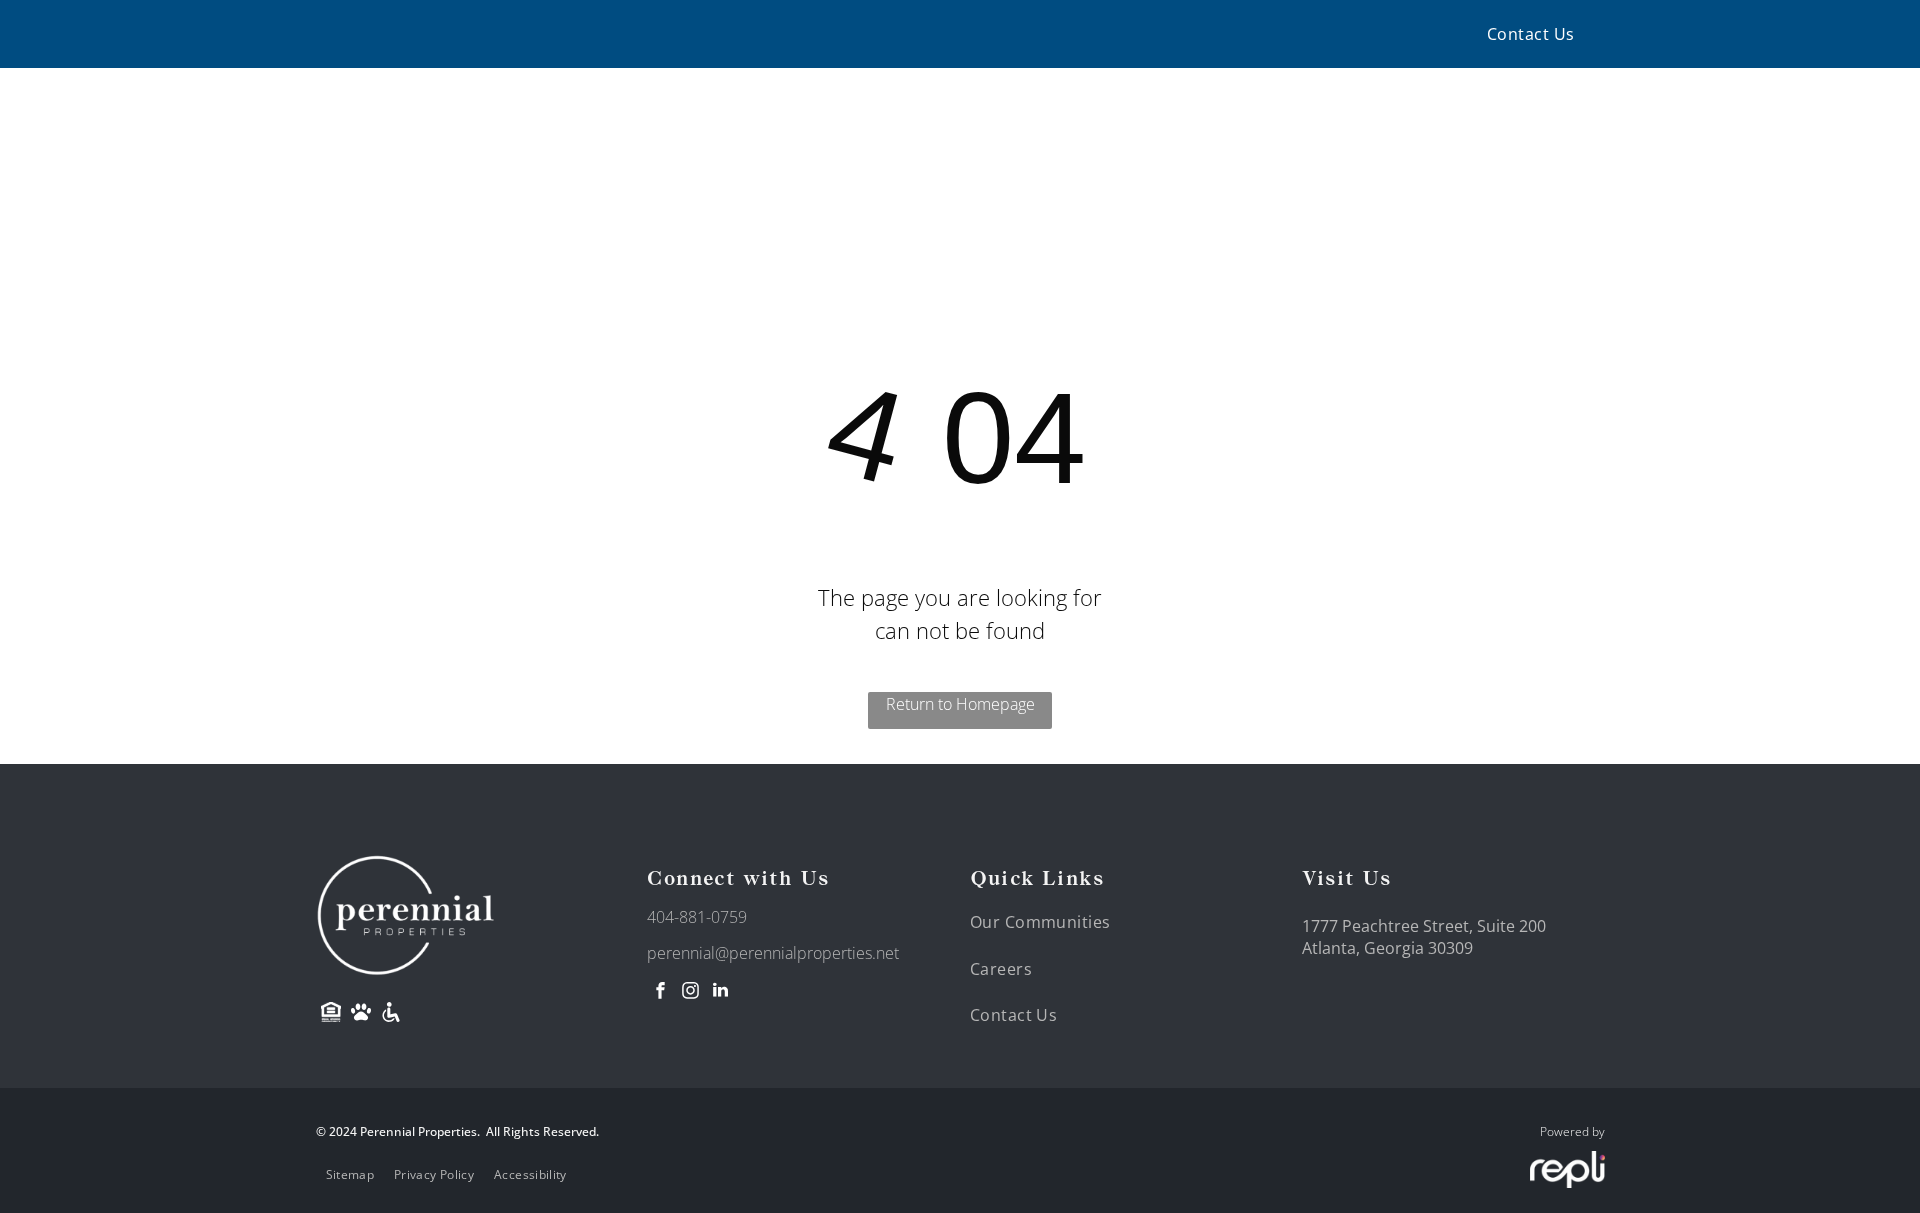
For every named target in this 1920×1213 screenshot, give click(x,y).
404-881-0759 (697, 917)
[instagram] (690, 992)
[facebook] (660, 992)
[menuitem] (1531, 34)
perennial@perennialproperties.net (773, 953)
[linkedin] (720, 992)
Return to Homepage (960, 704)
